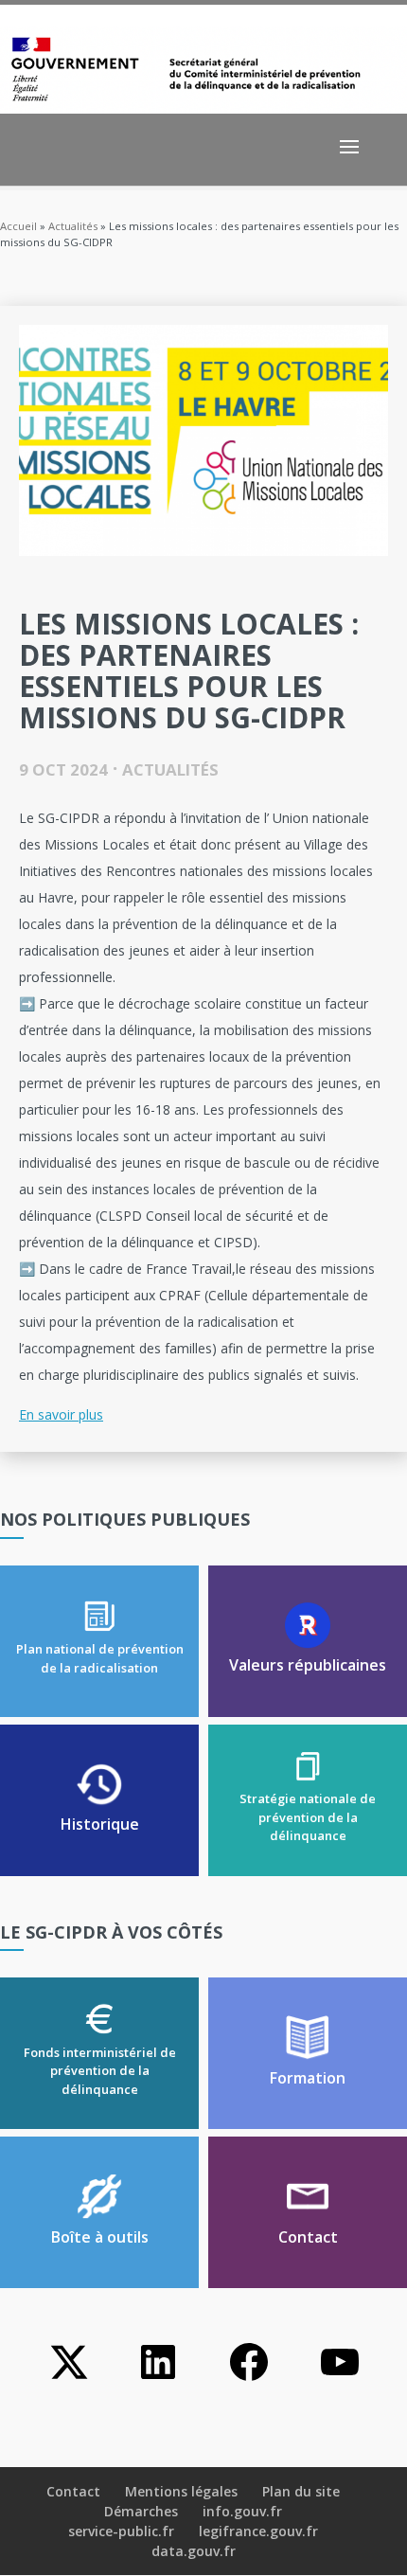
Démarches (141, 2511)
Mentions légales (181, 2491)
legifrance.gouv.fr (258, 2531)
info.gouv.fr (242, 2511)
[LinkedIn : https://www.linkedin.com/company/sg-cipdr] (158, 2379)
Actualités (73, 226)
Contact (73, 2491)
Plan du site (301, 2491)
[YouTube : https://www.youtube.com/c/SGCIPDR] (340, 2379)
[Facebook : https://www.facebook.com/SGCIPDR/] (249, 2379)
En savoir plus (61, 1414)
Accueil (18, 226)
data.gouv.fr (194, 2551)
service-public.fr (121, 2531)
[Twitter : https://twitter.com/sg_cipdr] (67, 2379)
